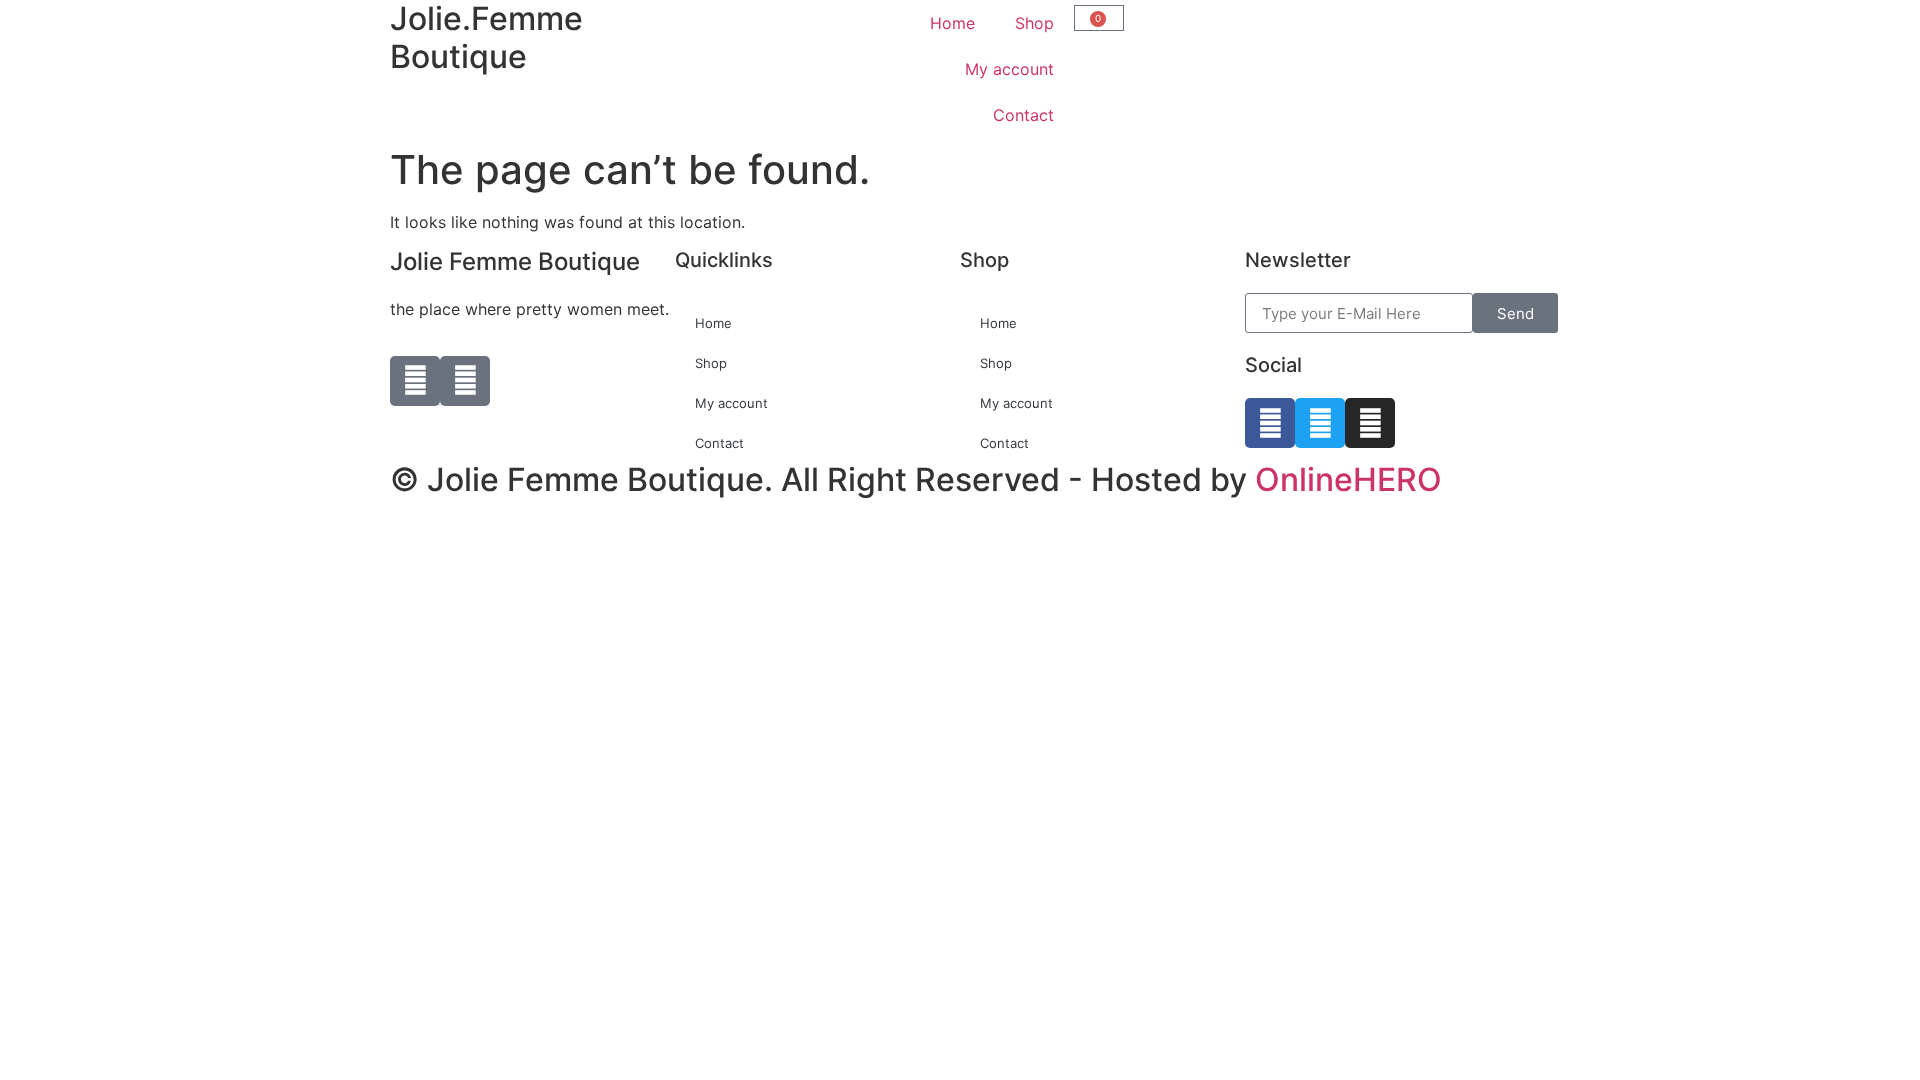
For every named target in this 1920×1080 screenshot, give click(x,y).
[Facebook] (1270, 423)
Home (952, 23)
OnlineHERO (1348, 479)
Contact (1023, 115)
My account (1009, 69)
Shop (1034, 23)
